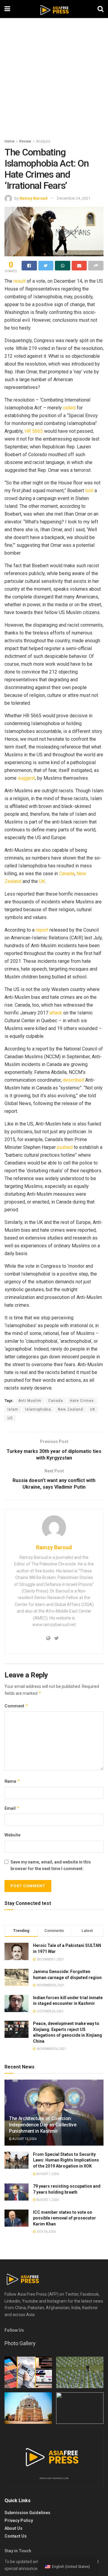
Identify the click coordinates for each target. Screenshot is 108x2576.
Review (25, 141)
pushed (64, 1147)
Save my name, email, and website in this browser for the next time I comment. (51, 1865)
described (73, 1080)
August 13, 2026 (24, 2139)
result (19, 281)
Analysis (43, 141)
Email (12, 1808)
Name (12, 1781)
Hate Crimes (82, 1401)
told (89, 491)
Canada (66, 874)
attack (55, 1013)
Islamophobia (38, 1409)
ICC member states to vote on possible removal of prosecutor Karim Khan (64, 2218)
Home (9, 141)
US (10, 1418)
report (41, 930)
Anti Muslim (30, 1401)
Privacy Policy (19, 2520)
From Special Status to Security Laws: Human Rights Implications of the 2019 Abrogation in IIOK (66, 2160)
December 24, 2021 (74, 198)
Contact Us (16, 2536)
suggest (26, 778)
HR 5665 (33, 431)
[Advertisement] (54, 81)
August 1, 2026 (47, 2200)
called (69, 408)
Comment (16, 1706)
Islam (13, 1409)
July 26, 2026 (46, 2232)
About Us (13, 2528)
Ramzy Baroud (33, 198)
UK (41, 881)
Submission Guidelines (27, 2513)
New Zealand (70, 1409)
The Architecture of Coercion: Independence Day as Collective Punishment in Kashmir (43, 2125)
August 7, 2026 (47, 2174)
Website (12, 1835)
